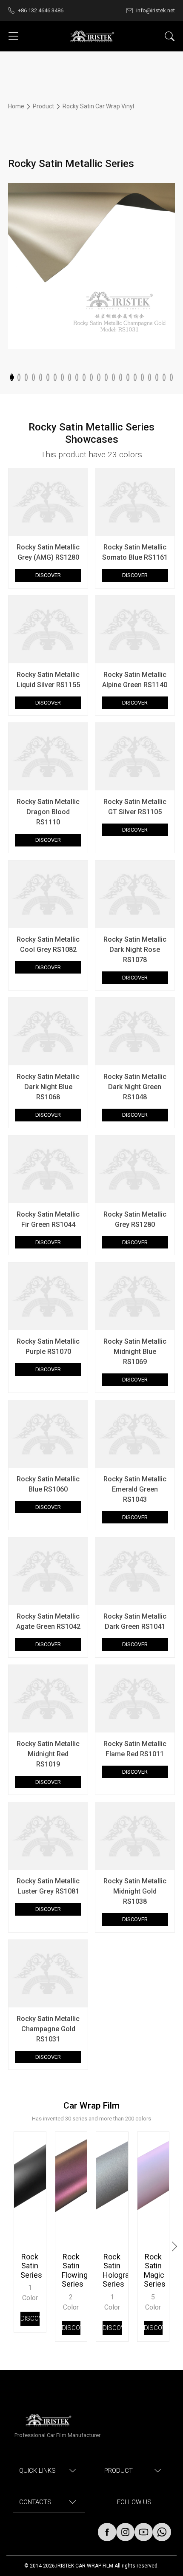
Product (43, 106)
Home (17, 106)
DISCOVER (48, 575)
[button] (12, 377)
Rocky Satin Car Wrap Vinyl (98, 106)
